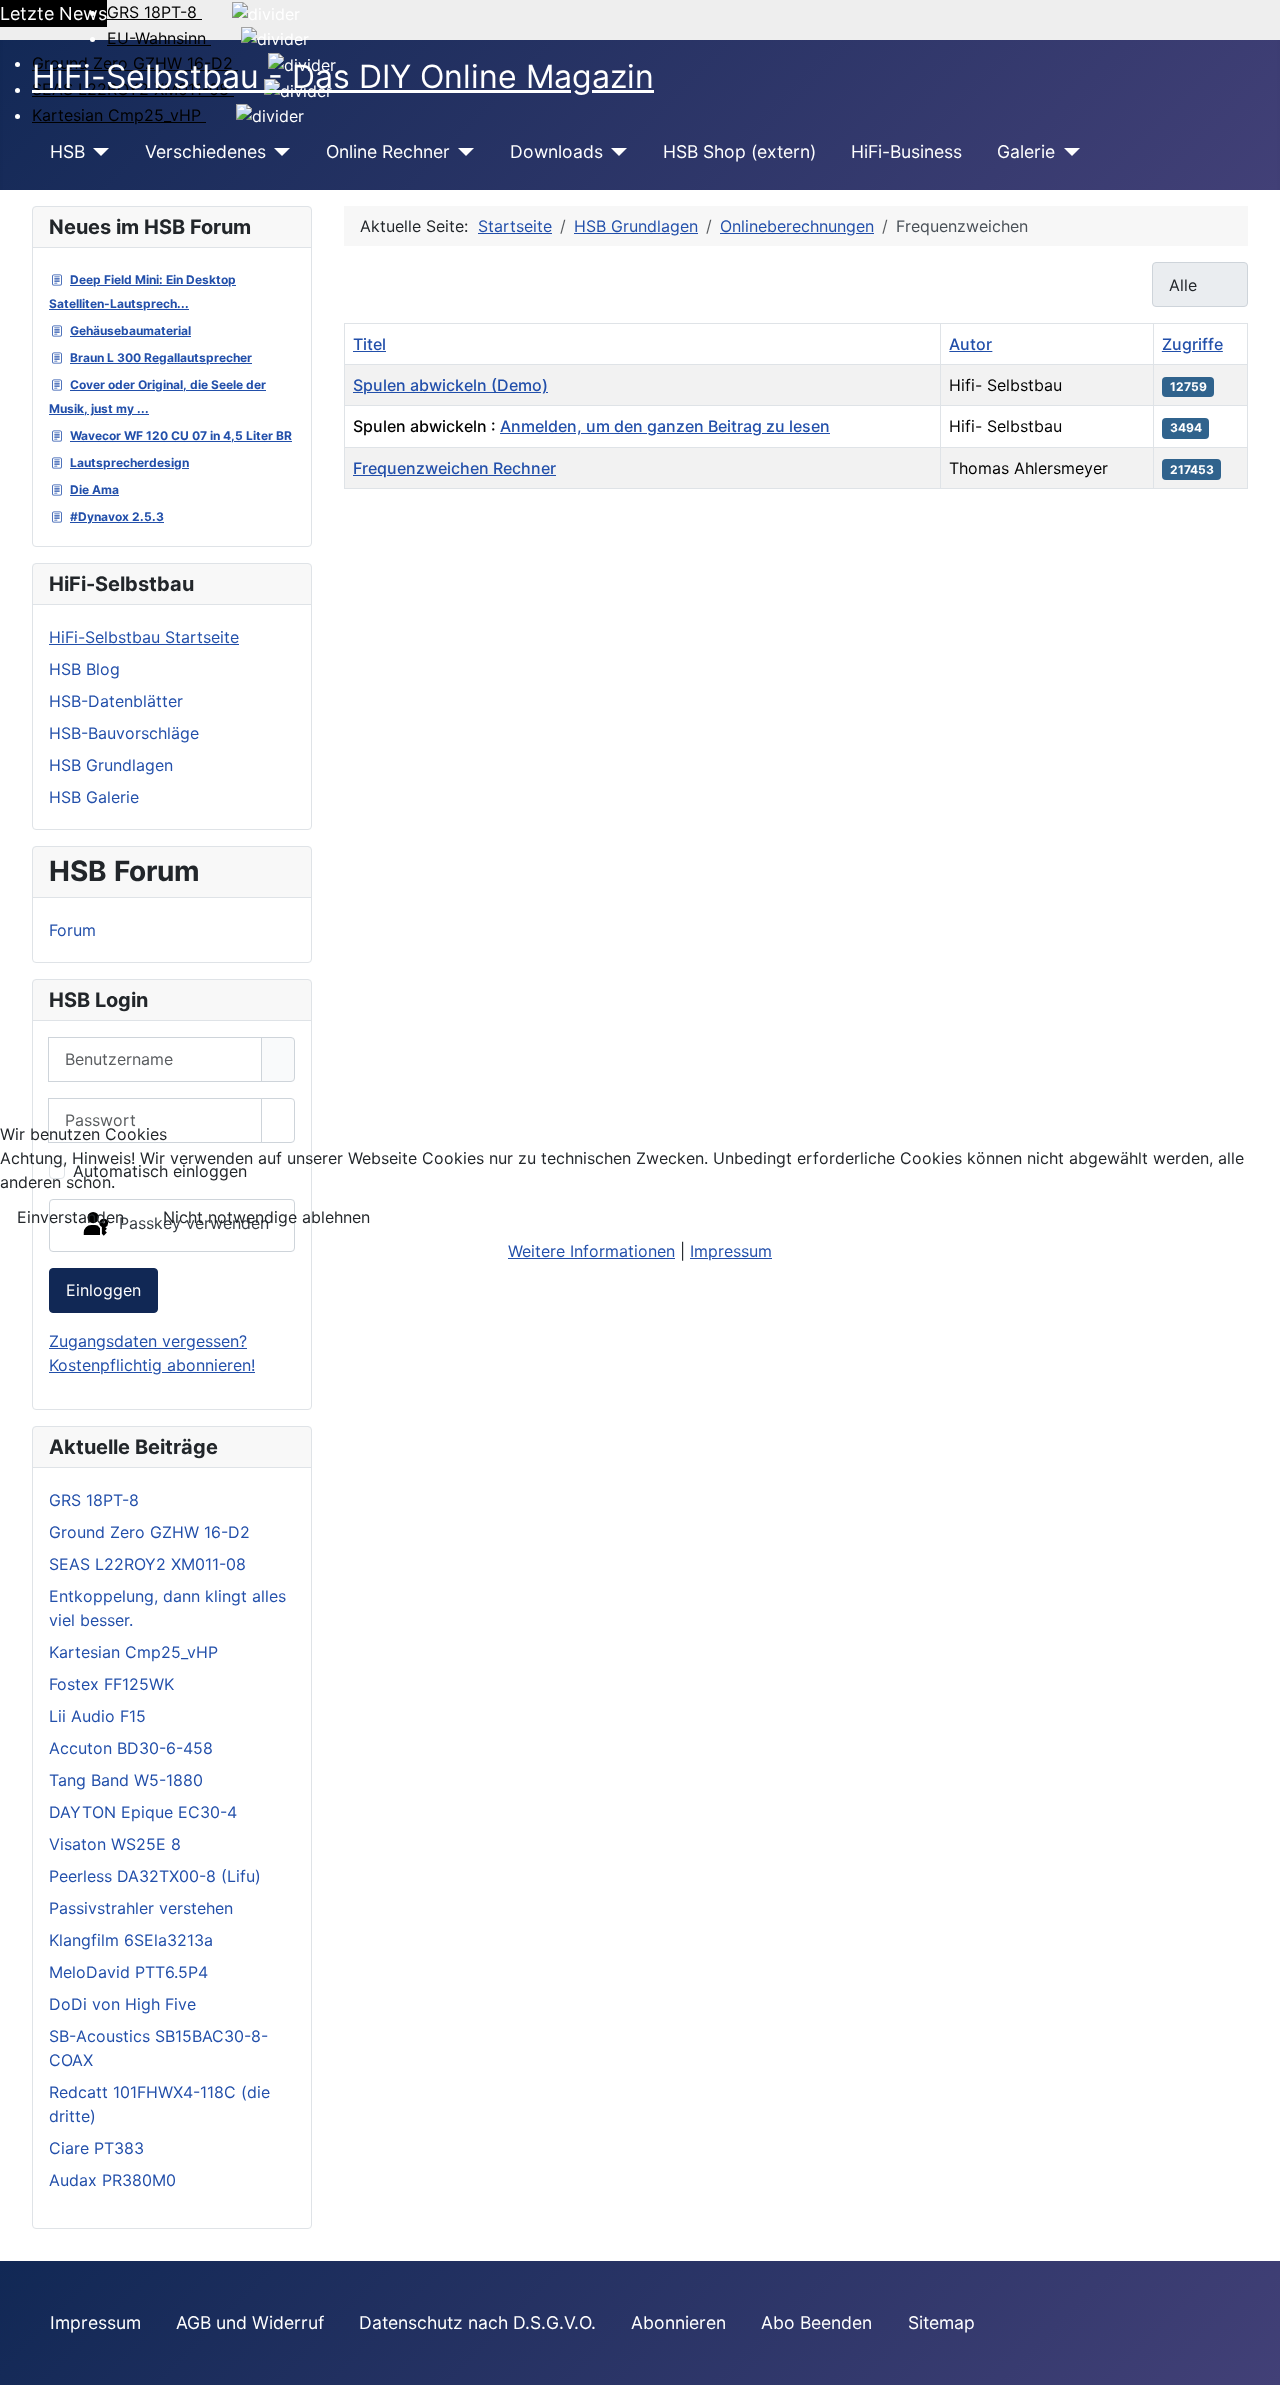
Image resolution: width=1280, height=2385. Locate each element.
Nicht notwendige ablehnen (266, 1217)
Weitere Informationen (591, 1251)
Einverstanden (70, 1217)
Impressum (731, 1251)
